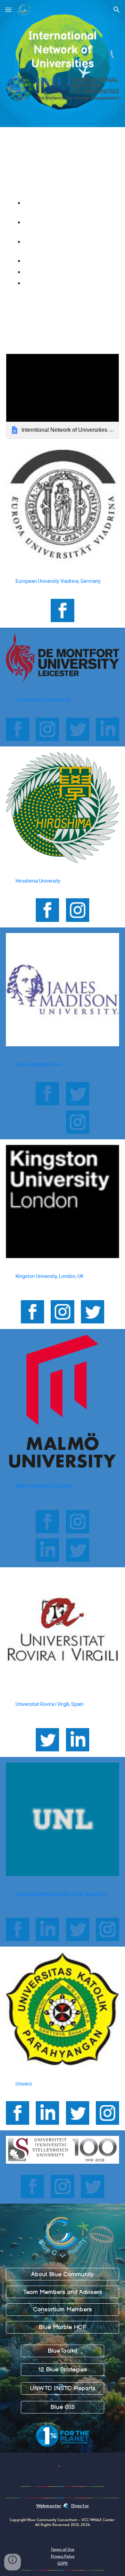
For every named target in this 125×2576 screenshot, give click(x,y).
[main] (63, 50)
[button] (8, 10)
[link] (63, 396)
